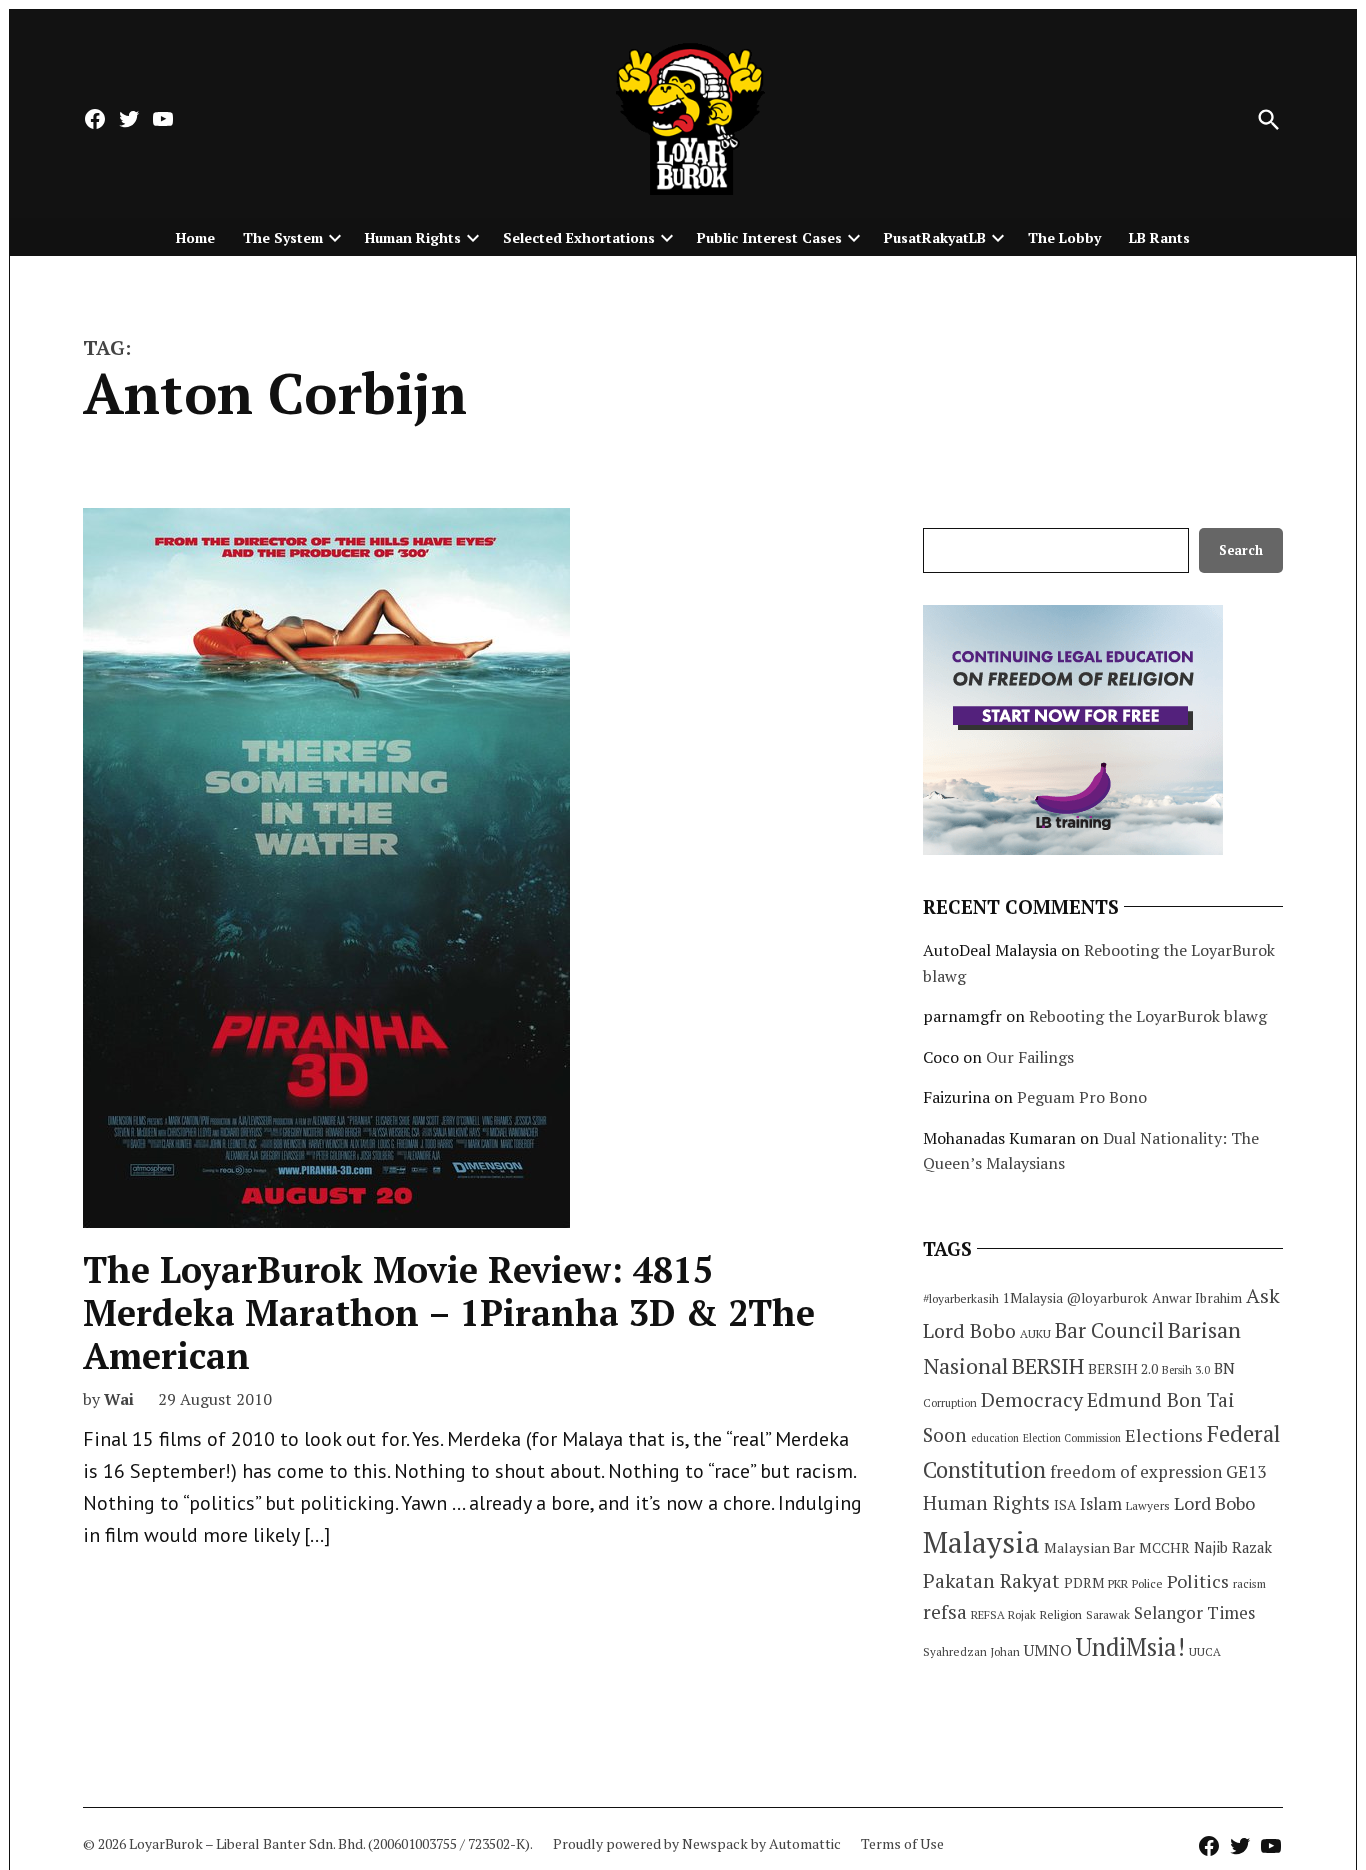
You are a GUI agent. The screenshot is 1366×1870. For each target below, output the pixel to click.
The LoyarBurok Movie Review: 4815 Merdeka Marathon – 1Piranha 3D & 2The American (449, 1312)
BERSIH (1048, 1365)
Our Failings (1030, 1057)
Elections (1164, 1435)
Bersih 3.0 (1186, 1370)
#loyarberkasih (961, 1298)
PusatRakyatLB (935, 237)
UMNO (1048, 1650)
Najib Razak (1233, 1547)
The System (283, 237)
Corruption (950, 1403)
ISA (1065, 1505)
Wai (119, 1399)
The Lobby (1064, 237)
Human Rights (413, 237)
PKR (1118, 1583)
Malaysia (981, 1542)
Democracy (1032, 1399)
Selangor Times (1194, 1612)
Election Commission (1072, 1438)
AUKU (1035, 1333)
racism (1249, 1583)
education (995, 1438)
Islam (1101, 1503)
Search (1241, 550)
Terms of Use (902, 1843)
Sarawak (1108, 1614)
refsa (945, 1612)
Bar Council (1109, 1330)
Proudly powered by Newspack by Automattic (697, 1843)
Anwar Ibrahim (1197, 1298)
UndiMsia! (1130, 1647)
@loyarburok (1107, 1298)
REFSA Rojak (1003, 1614)
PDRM (1084, 1583)
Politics (1198, 1581)
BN (1224, 1368)
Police (1147, 1583)
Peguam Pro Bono (1082, 1097)
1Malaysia (1033, 1298)
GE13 (1246, 1471)
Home (195, 237)
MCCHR (1164, 1548)
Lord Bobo (1214, 1503)
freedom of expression (1136, 1471)
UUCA (1205, 1651)
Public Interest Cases (769, 237)
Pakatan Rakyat (991, 1581)
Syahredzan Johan (971, 1651)
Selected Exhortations (579, 237)
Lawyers (1148, 1505)
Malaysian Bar (1089, 1547)
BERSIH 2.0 (1123, 1368)
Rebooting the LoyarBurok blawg (1148, 1016)
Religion (1061, 1614)
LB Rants (1159, 237)
